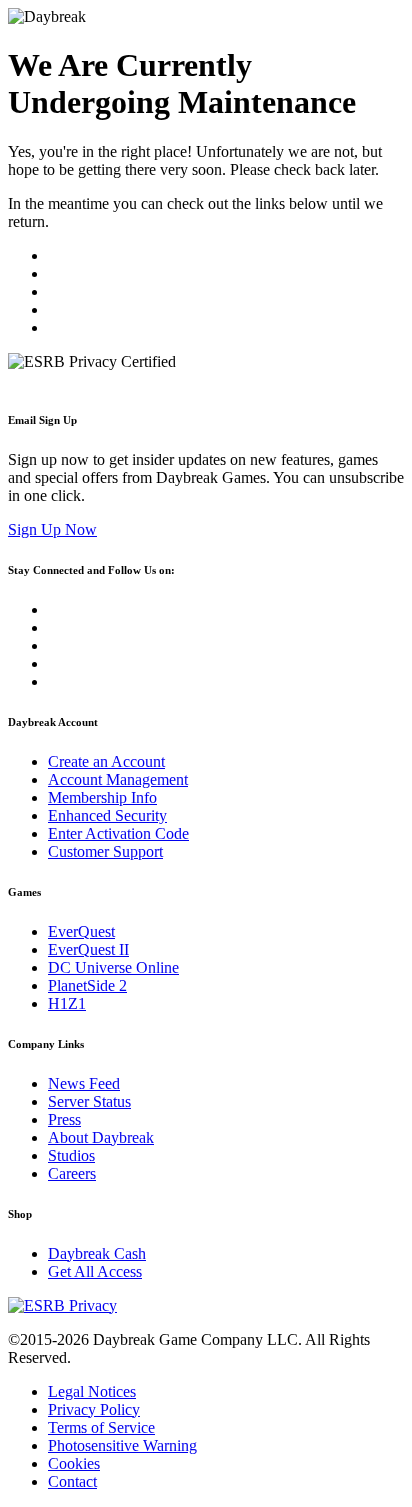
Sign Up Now (52, 529)
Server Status (89, 1101)
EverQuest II (88, 949)
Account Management (118, 779)
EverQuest (81, 931)
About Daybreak (101, 1137)
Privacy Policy (94, 1409)
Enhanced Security (107, 815)
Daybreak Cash (97, 1253)
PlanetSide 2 (87, 985)
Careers (72, 1173)
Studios (71, 1155)
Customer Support (105, 851)
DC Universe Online (113, 967)
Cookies (74, 1463)
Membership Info (102, 797)
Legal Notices (92, 1391)
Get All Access (95, 1271)
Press (64, 1119)
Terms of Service (101, 1427)
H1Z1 (67, 1003)
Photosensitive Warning (122, 1445)
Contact (72, 1481)
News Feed (84, 1083)
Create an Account (106, 761)
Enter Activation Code (118, 833)
